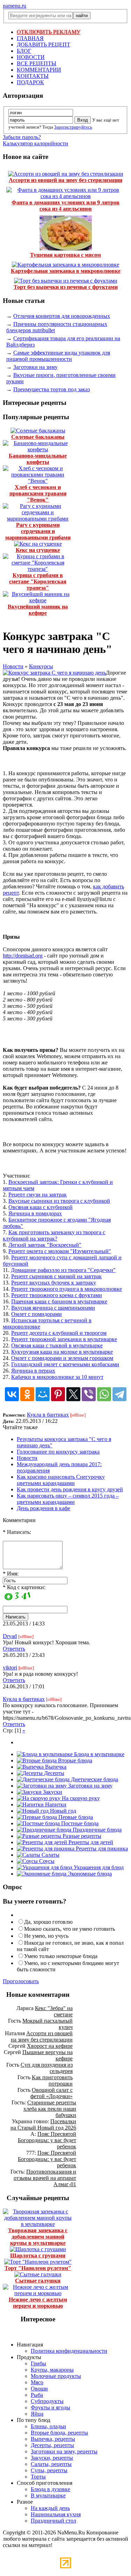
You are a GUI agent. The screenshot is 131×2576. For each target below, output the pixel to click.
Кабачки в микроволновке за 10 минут (57, 1377)
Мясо (37, 2382)
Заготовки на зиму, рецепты (64, 2451)
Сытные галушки (38, 2281)
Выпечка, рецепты (53, 2439)
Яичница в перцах (33, 1371)
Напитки (55, 1804)
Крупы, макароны (52, 2370)
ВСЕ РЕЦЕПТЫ (37, 63)
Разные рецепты (81, 1836)
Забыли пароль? (22, 137)
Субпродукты (47, 2401)
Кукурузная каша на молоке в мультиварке (62, 1352)
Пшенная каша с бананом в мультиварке (59, 1301)
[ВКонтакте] (12, 1394)
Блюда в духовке (50, 2489)
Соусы (46, 1861)
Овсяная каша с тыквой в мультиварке (57, 1345)
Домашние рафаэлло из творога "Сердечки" (63, 1270)
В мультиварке (48, 2495)
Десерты (53, 1773)
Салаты (50, 1855)
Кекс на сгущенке (38, 550)
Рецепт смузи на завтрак (38, 1195)
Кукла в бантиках (48, 1415)
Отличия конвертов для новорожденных (62, 316)
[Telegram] (119, 1394)
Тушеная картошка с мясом (65, 255)
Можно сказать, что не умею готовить (70, 1929)
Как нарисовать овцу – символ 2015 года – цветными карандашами (68, 1499)
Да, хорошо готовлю (48, 1922)
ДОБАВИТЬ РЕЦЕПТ (43, 45)
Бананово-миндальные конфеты (38, 459)
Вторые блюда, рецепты (59, 2433)
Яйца (37, 2414)
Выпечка (55, 1767)
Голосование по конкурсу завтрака (58, 1452)
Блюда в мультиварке (99, 1754)
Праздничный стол (53, 2521)
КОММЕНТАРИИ (39, 70)
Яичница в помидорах (35, 1213)
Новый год (62, 1811)
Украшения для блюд (98, 1867)
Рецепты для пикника (101, 1849)
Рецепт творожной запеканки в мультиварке (64, 1339)
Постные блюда (79, 1823)
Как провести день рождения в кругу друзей (70, 1489)
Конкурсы (41, 666)
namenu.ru (14, 6)
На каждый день (50, 2508)
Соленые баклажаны (38, 437)
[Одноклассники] (27, 1394)
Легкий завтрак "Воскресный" (45, 1245)
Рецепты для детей (90, 1842)
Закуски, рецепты (52, 2458)
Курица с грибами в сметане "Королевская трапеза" (38, 581)
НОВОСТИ (31, 57)
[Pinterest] (58, 1394)
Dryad (10, 1636)
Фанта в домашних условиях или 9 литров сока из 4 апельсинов (65, 206)
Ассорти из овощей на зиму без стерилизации (65, 180)
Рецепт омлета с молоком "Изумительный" (60, 1251)
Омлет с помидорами (37, 1314)
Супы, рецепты (49, 2470)
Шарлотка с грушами (38, 2255)
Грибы (38, 2363)
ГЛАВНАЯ (30, 38)
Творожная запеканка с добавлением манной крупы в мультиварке (38, 2237)
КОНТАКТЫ (33, 76)
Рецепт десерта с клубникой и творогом (59, 1333)
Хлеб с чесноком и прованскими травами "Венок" (38, 493)
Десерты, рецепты (52, 2445)
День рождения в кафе (43, 1508)
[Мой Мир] (43, 1394)
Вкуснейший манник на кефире (38, 610)
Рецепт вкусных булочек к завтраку (54, 1283)
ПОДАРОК (30, 82)
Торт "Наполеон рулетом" (38, 2268)
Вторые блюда (74, 1760)
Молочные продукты (56, 2376)
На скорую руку (80, 1798)
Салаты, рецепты (51, 2464)
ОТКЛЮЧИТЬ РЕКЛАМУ (49, 32)
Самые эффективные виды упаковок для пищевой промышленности (58, 356)
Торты (38, 2477)
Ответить (14, 1649)
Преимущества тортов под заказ (52, 389)
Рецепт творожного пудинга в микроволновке (67, 1289)
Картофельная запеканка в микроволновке (66, 271)
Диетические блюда (94, 1779)
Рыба (37, 2395)
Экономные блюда (89, 1874)
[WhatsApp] (104, 1394)
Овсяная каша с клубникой (41, 1207)
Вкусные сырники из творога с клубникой (59, 1201)
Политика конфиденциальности (69, 2351)
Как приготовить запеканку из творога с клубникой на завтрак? (54, 1235)
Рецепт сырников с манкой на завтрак (56, 1276)
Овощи (39, 2389)
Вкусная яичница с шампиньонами (53, 1308)
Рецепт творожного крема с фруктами (57, 1295)
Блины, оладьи (48, 2426)
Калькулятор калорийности (35, 143)
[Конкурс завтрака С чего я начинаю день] (54, 673)
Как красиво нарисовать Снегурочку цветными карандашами (61, 1480)
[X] (73, 1394)
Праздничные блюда (96, 1830)
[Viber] (89, 1394)
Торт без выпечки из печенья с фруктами (66, 287)
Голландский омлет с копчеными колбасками (65, 1364)
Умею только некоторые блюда (61, 1956)
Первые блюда (75, 1817)
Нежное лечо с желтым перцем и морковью (38, 2303)
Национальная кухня (56, 2514)
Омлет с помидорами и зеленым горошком (62, 1358)
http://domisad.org (23, 956)
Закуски (52, 1792)
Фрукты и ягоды (50, 2407)
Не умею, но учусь (46, 1936)
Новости (13, 666)
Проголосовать (21, 1981)
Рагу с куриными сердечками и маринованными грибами (38, 531)
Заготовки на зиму (35, 367)
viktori (10, 1668)
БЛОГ (24, 51)
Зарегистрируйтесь (73, 127)
